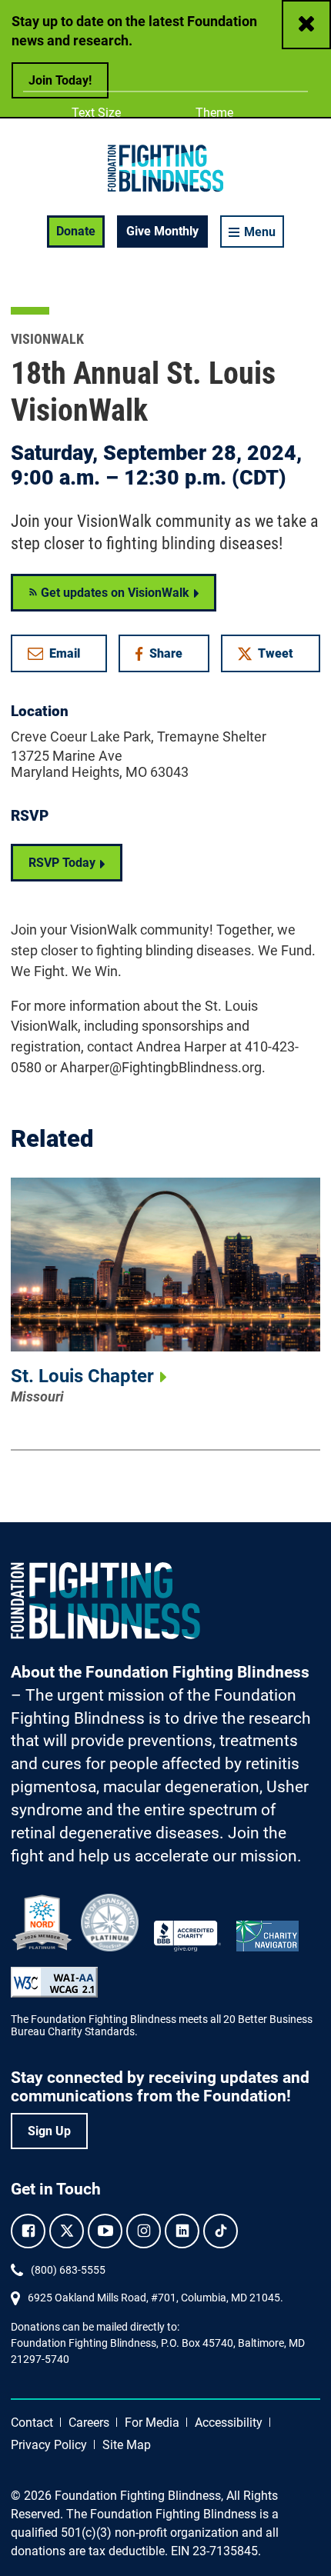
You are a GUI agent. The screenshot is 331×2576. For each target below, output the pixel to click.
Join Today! (60, 80)
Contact (32, 2423)
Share (171, 656)
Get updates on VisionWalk (114, 593)
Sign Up (49, 2131)
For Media (152, 2423)
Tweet (276, 653)
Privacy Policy (49, 2445)
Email (65, 653)
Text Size (96, 113)
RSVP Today (62, 863)
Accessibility (229, 2423)
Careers (89, 2423)
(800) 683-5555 (68, 2270)
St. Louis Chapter (82, 1376)
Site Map (127, 2445)
